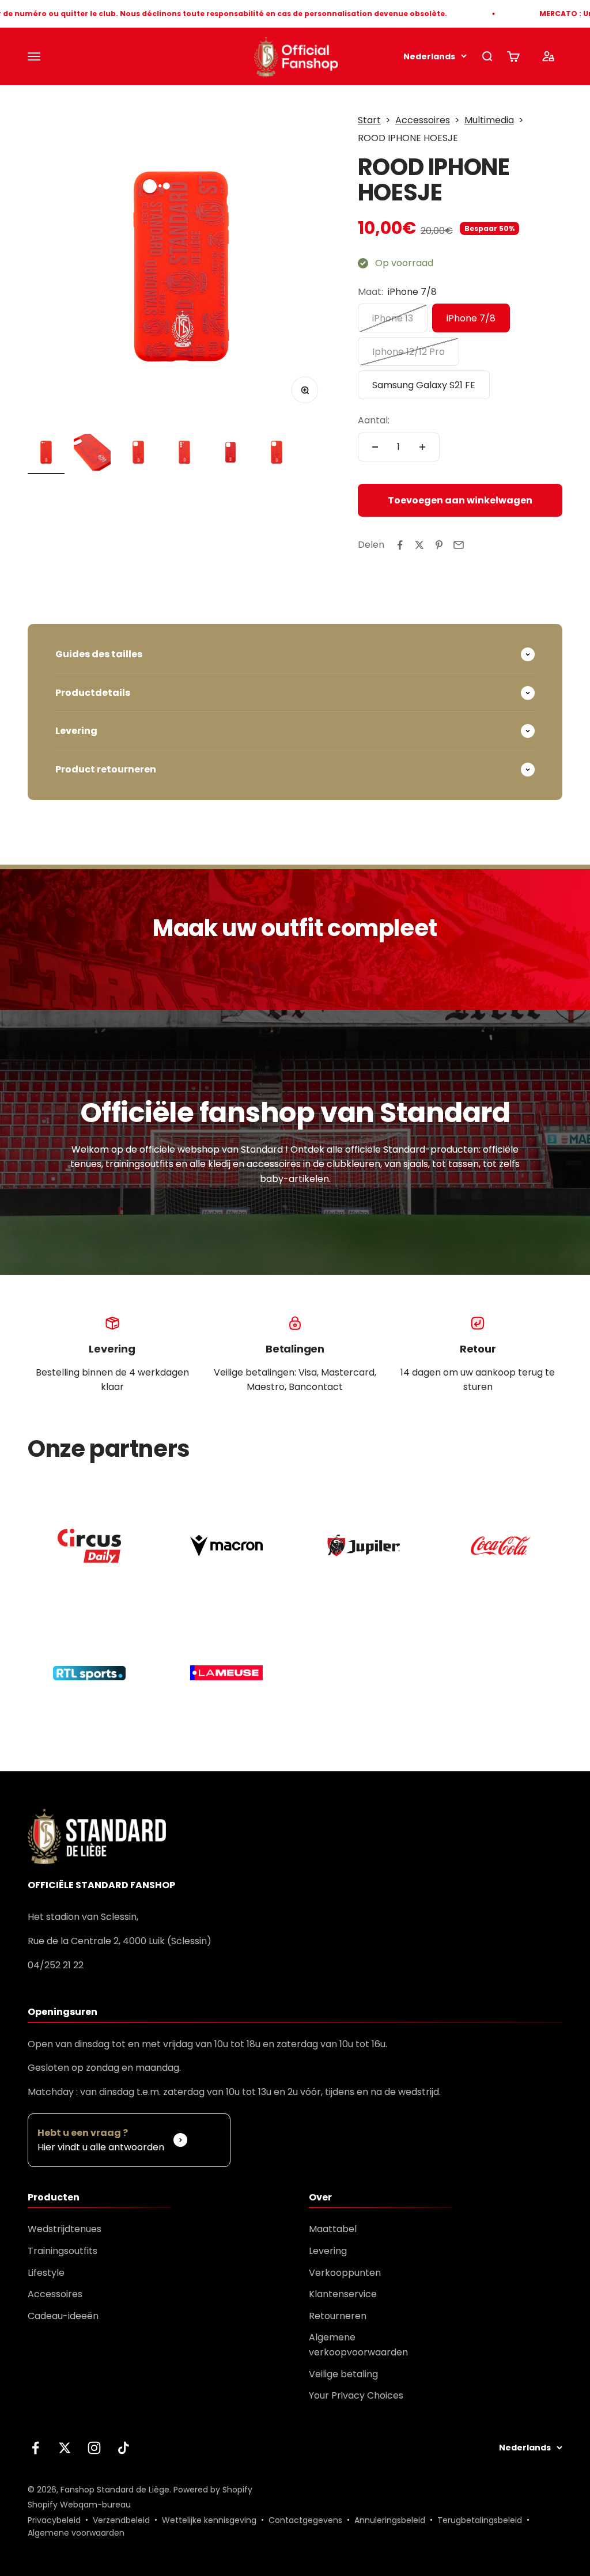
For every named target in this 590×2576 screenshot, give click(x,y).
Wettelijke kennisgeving (209, 2520)
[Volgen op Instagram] (94, 2448)
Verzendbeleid (121, 2520)
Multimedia (489, 120)
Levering (328, 2251)
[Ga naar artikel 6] (277, 454)
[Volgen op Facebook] (35, 2448)
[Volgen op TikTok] (124, 2448)
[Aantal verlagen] (375, 447)
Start (369, 120)
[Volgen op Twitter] (65, 2448)
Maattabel (333, 2229)
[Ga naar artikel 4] (184, 454)
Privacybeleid (54, 2520)
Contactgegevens (305, 2520)
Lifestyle (46, 2273)
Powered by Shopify (213, 2490)
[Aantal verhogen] (422, 447)
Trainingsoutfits (63, 2251)
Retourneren (338, 2316)
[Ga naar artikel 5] (230, 454)
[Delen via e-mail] (459, 545)
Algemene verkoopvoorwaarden (358, 2345)
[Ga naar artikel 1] (46, 454)
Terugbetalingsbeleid (480, 2520)
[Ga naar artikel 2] (92, 454)
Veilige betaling (343, 2374)
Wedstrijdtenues (65, 2229)
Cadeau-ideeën (63, 2316)
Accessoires (423, 120)
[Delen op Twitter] (419, 545)
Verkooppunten (345, 2273)
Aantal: (374, 420)
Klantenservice (343, 2294)
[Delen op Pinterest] (439, 545)
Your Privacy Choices (356, 2395)
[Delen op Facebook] (400, 545)
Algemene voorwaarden (76, 2533)
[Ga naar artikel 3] (138, 454)
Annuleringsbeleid (390, 2520)
